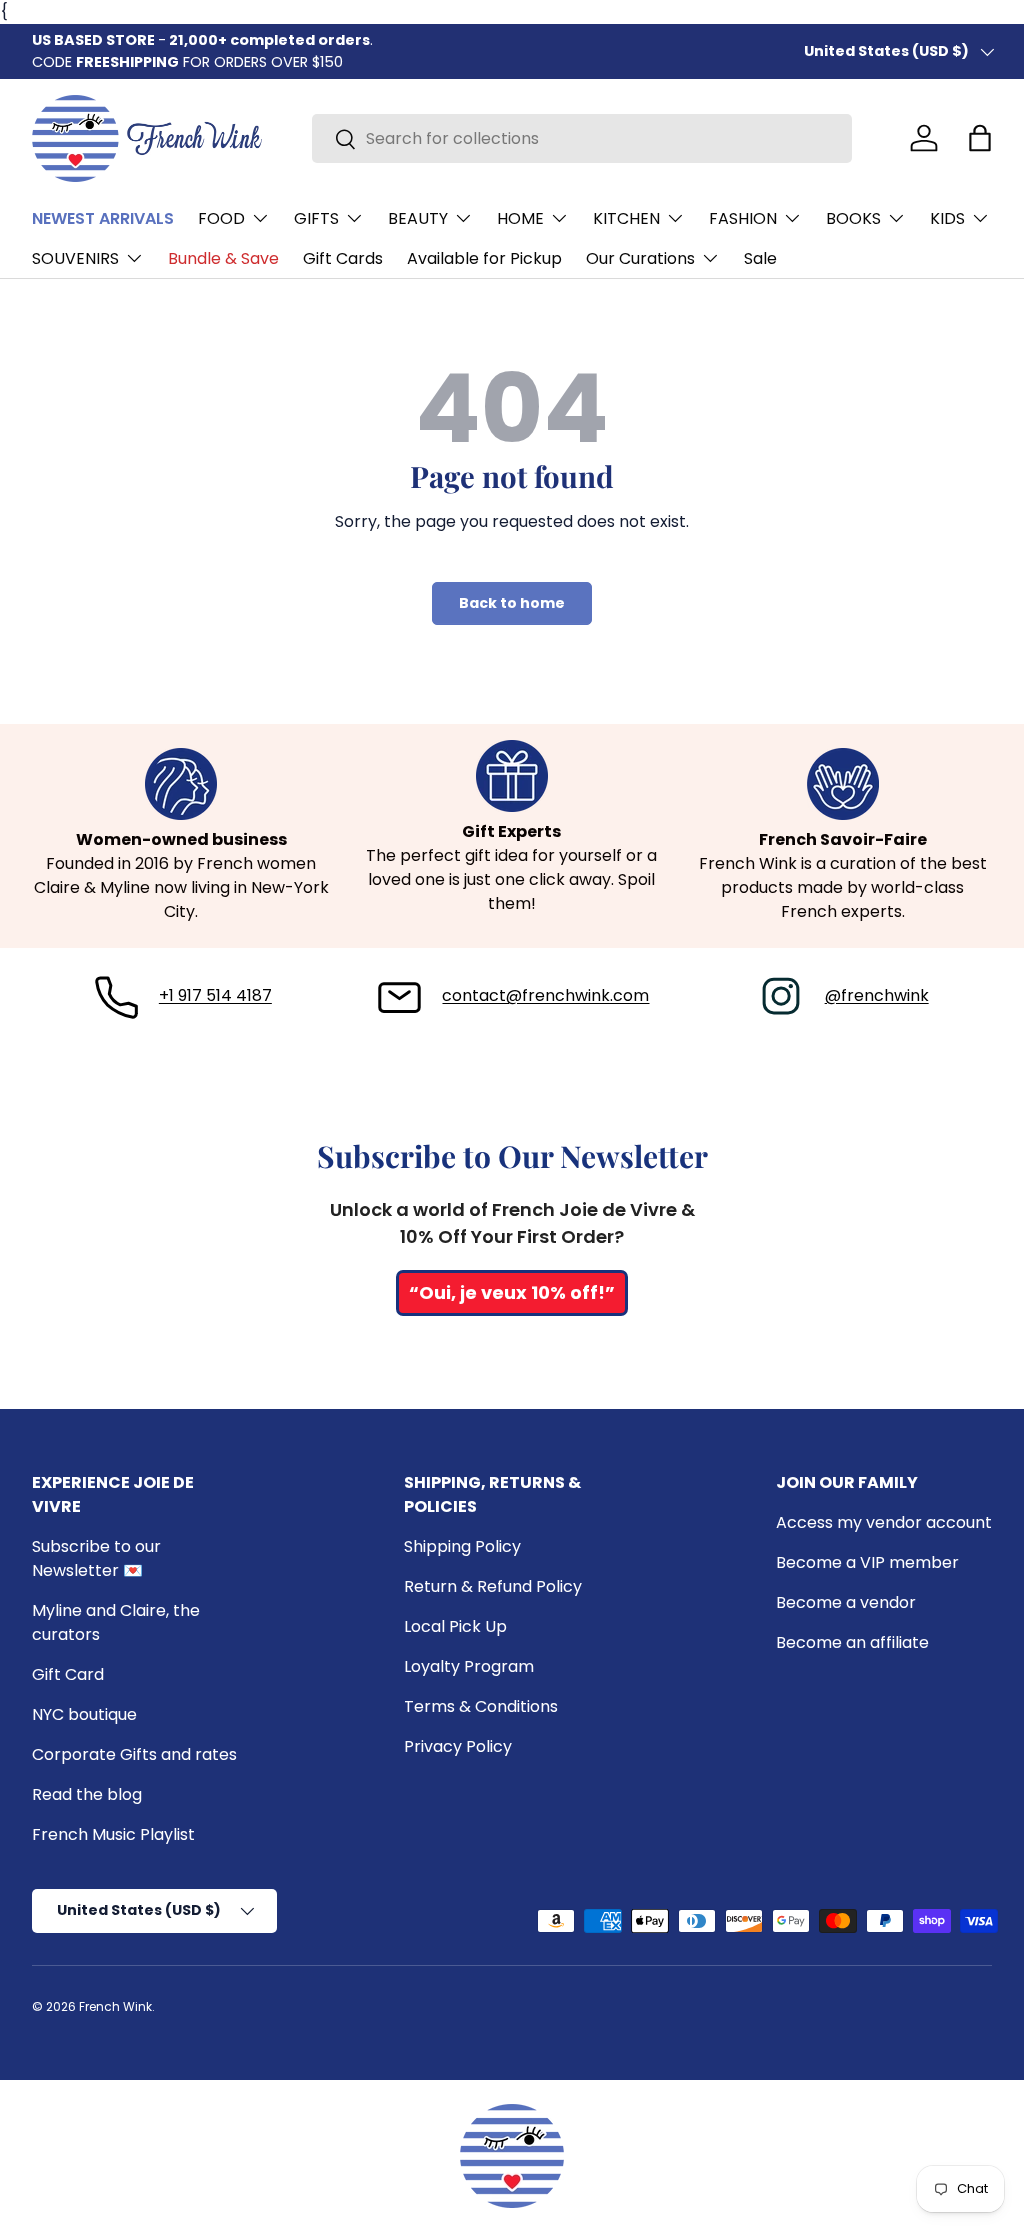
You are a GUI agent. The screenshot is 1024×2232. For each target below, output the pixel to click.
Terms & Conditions (481, 1706)
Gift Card (68, 1674)
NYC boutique (84, 1714)
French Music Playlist (113, 1834)
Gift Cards (343, 258)
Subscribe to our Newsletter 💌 (96, 1558)
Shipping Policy (462, 1546)
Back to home (512, 603)
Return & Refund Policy (493, 1586)
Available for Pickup (484, 258)
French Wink (115, 2006)
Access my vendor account (884, 1522)
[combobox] (582, 138)
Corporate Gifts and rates (134, 1754)
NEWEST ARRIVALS (103, 218)
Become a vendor (846, 1602)
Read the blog (87, 1794)
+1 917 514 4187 (215, 995)
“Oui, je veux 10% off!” (512, 1292)
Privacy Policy (458, 1746)
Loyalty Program (469, 1666)
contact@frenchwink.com (545, 995)
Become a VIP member (867, 1562)
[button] (980, 138)
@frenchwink (877, 995)
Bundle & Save (223, 258)
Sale (760, 258)
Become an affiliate (852, 1642)
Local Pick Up (455, 1626)
